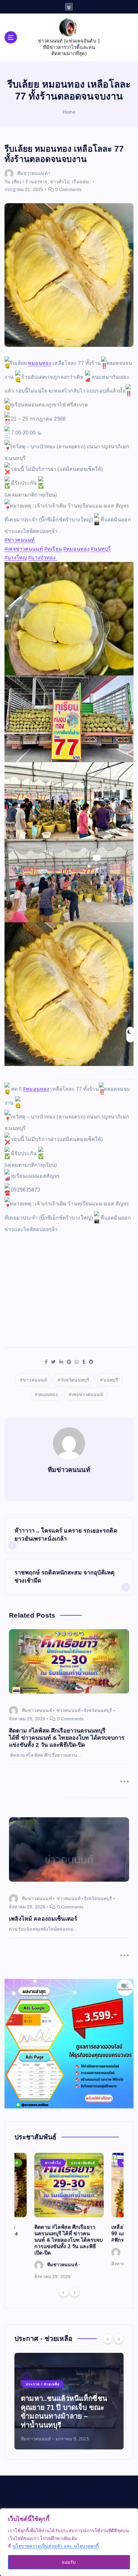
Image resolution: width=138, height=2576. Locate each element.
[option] (69, 2217)
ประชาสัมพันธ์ (83, 2163)
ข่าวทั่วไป (60, 182)
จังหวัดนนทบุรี (75, 1380)
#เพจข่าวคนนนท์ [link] (24, 549)
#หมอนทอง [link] (76, 549)
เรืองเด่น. (81, 182)
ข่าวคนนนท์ (35, 1380)
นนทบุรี (111, 1380)
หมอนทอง (48, 1394)
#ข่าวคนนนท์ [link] (20, 540)
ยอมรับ (69, 2562)
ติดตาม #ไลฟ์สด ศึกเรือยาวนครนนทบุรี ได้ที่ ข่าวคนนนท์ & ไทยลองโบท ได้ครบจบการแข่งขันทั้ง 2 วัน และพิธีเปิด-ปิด (69, 2240)
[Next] (74, 2292)
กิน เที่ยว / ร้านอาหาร (26, 182)
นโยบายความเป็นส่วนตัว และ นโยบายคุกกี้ (56, 2546)
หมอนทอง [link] (40, 363)
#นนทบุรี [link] (101, 549)
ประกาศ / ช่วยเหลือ (43, 2384)
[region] (69, 2542)
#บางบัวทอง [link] (43, 558)
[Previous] (64, 2292)
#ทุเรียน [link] (53, 549)
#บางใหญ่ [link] (16, 558)
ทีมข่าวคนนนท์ (32, 173)
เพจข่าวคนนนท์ (87, 1394)
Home (69, 112)
